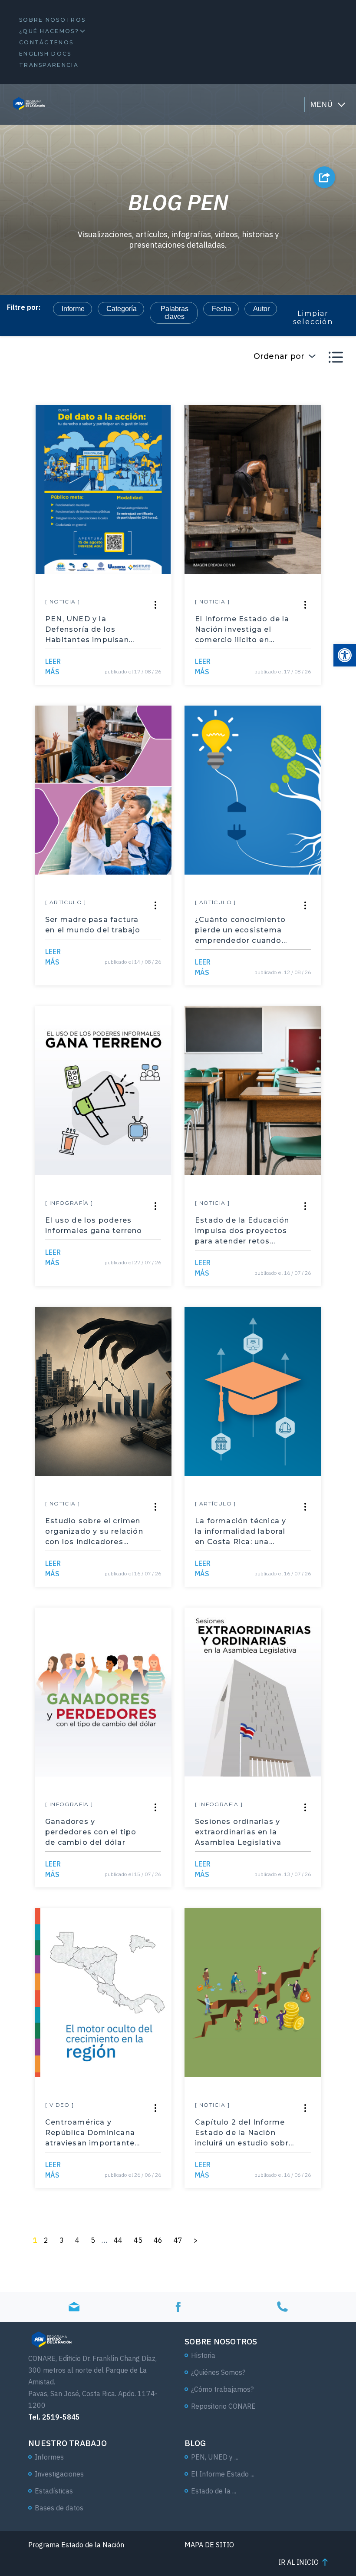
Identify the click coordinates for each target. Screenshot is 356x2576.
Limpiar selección (313, 318)
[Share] (155, 605)
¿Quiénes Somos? (218, 2372)
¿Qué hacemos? (49, 31)
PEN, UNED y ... (215, 2457)
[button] (345, 655)
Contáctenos (46, 42)
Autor (261, 309)
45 (138, 2240)
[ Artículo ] (66, 902)
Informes (49, 2457)
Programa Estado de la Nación (76, 2545)
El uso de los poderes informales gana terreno (94, 1225)
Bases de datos (59, 2508)
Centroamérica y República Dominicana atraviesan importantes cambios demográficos (92, 2133)
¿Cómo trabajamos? (222, 2389)
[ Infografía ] (69, 1203)
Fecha (222, 309)
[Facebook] (178, 2307)
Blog (195, 2443)
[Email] (74, 2307)
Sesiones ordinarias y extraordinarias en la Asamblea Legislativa (238, 1832)
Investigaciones (59, 2474)
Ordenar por (279, 356)
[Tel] (282, 2307)
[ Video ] (60, 2105)
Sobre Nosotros (52, 20)
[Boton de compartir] (324, 177)
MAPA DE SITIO (209, 2545)
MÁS (53, 666)
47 (178, 2240)
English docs (45, 54)
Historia (203, 2355)
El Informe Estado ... (223, 2474)
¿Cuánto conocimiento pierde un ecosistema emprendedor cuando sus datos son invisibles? (240, 931)
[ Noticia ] (63, 602)
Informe (73, 309)
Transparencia (49, 65)
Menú (322, 104)
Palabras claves (175, 313)
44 (118, 2240)
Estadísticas (54, 2491)
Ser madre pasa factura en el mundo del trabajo (93, 925)
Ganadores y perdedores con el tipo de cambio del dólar (91, 1832)
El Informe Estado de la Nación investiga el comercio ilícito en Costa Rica (242, 630)
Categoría (122, 309)
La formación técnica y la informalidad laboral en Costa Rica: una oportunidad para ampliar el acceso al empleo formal (241, 1532)
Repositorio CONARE (223, 2406)
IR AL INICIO (298, 2562)
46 (158, 2240)
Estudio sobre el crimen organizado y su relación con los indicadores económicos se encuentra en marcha (94, 1532)
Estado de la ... (214, 2491)
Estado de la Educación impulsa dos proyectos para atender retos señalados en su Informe (242, 1231)
